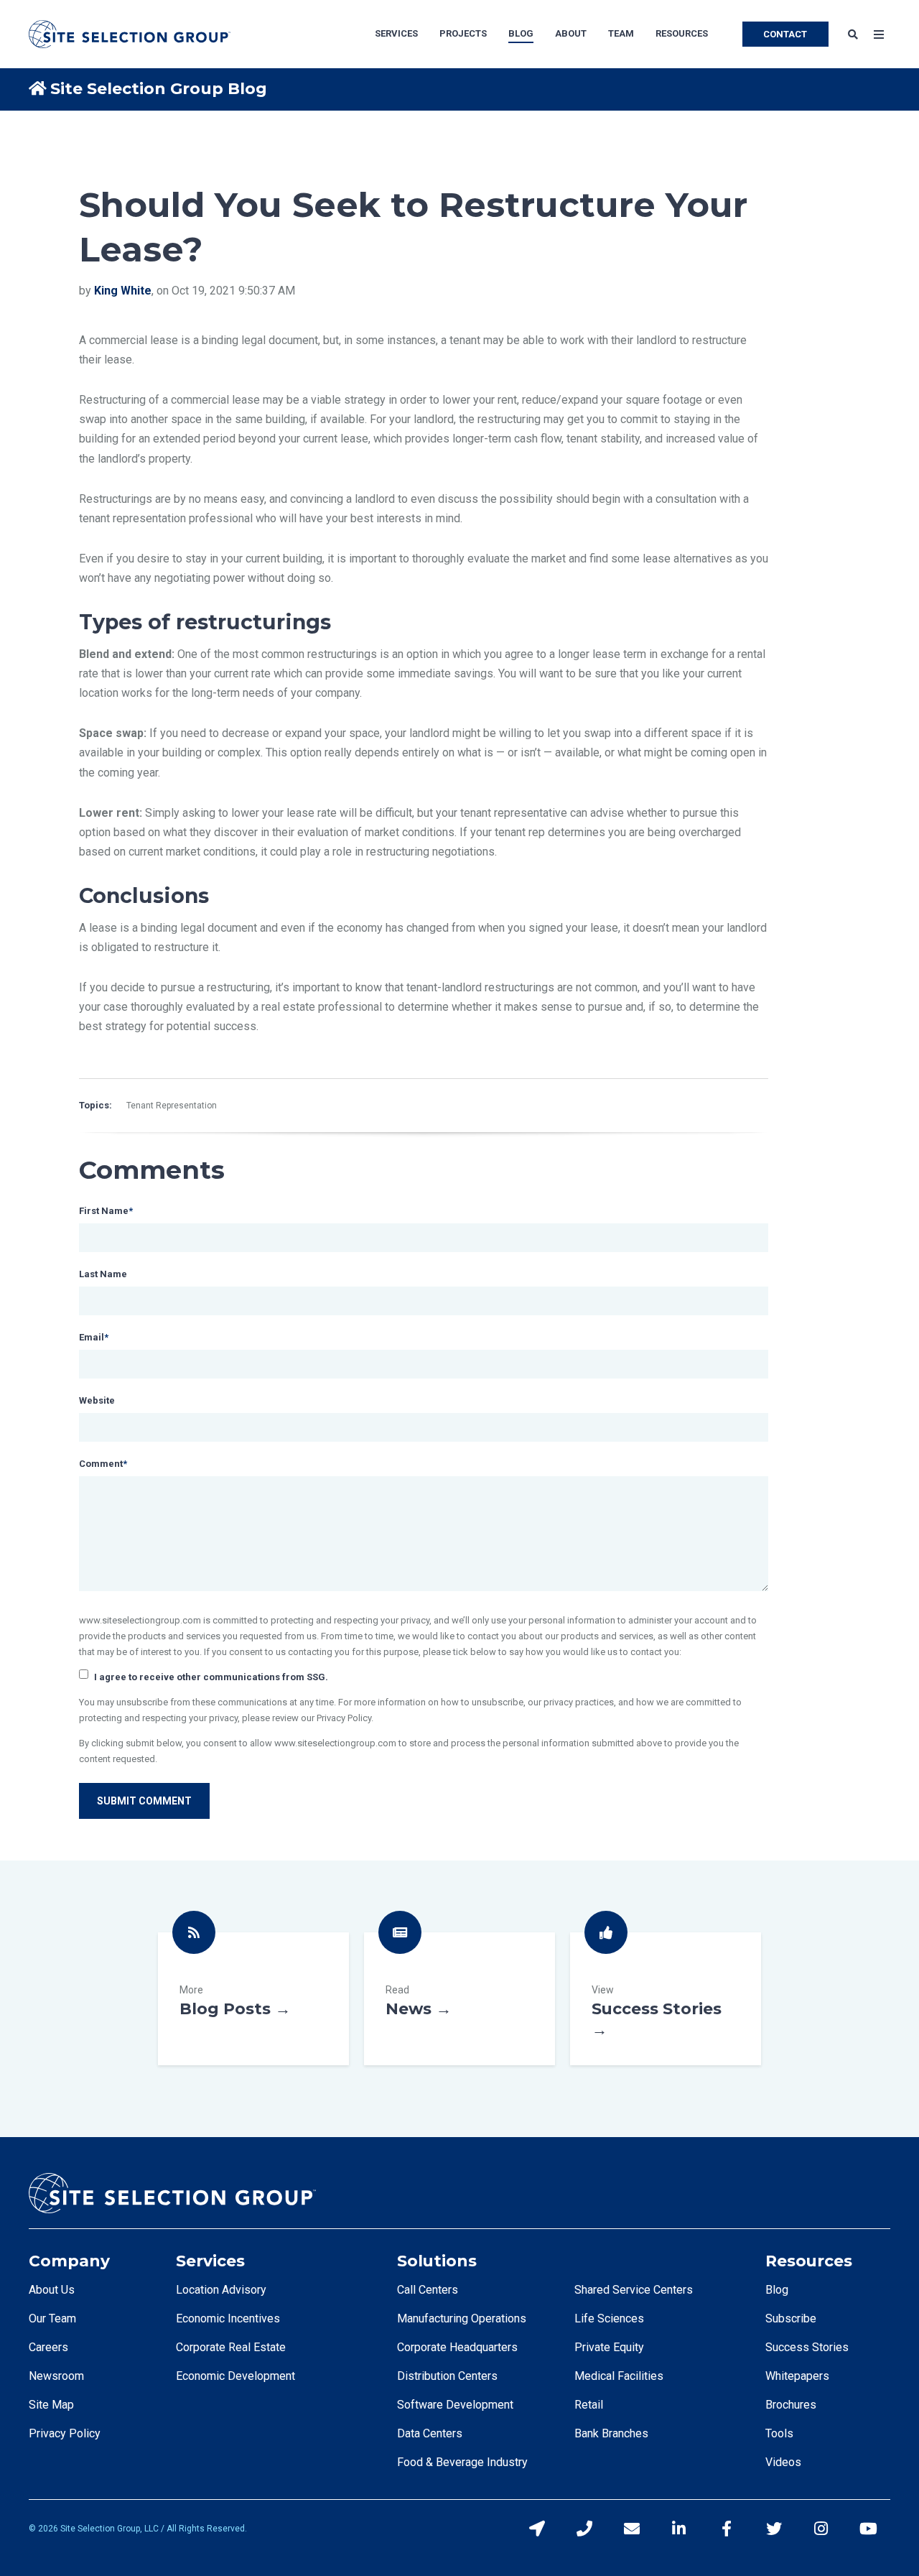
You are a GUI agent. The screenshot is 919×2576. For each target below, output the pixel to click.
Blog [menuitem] (521, 33)
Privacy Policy (65, 2433)
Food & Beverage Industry (462, 2462)
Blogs (253, 1999)
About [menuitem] (571, 33)
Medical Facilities (619, 2376)
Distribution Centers (447, 2376)
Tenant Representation (172, 1106)
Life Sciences (609, 2318)
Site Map (51, 2405)
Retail (589, 2405)
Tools (779, 2433)
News (459, 1999)
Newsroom (56, 2376)
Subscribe (791, 2318)
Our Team (52, 2318)
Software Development (455, 2405)
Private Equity (609, 2347)
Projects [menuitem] (463, 33)
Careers (48, 2347)
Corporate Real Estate (231, 2347)
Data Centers (430, 2433)
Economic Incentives (228, 2318)
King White (123, 291)
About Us (52, 2290)
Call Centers (428, 2290)
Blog (777, 2290)
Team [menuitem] (621, 33)
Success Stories (666, 1999)
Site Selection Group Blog (159, 89)
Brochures (791, 2405)
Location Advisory (221, 2290)
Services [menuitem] (396, 33)
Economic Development (235, 2376)
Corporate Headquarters (457, 2347)
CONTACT (785, 34)
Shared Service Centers (634, 2290)
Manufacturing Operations (462, 2318)
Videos (783, 2462)
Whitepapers (797, 2376)
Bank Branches (611, 2433)
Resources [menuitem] (682, 33)
